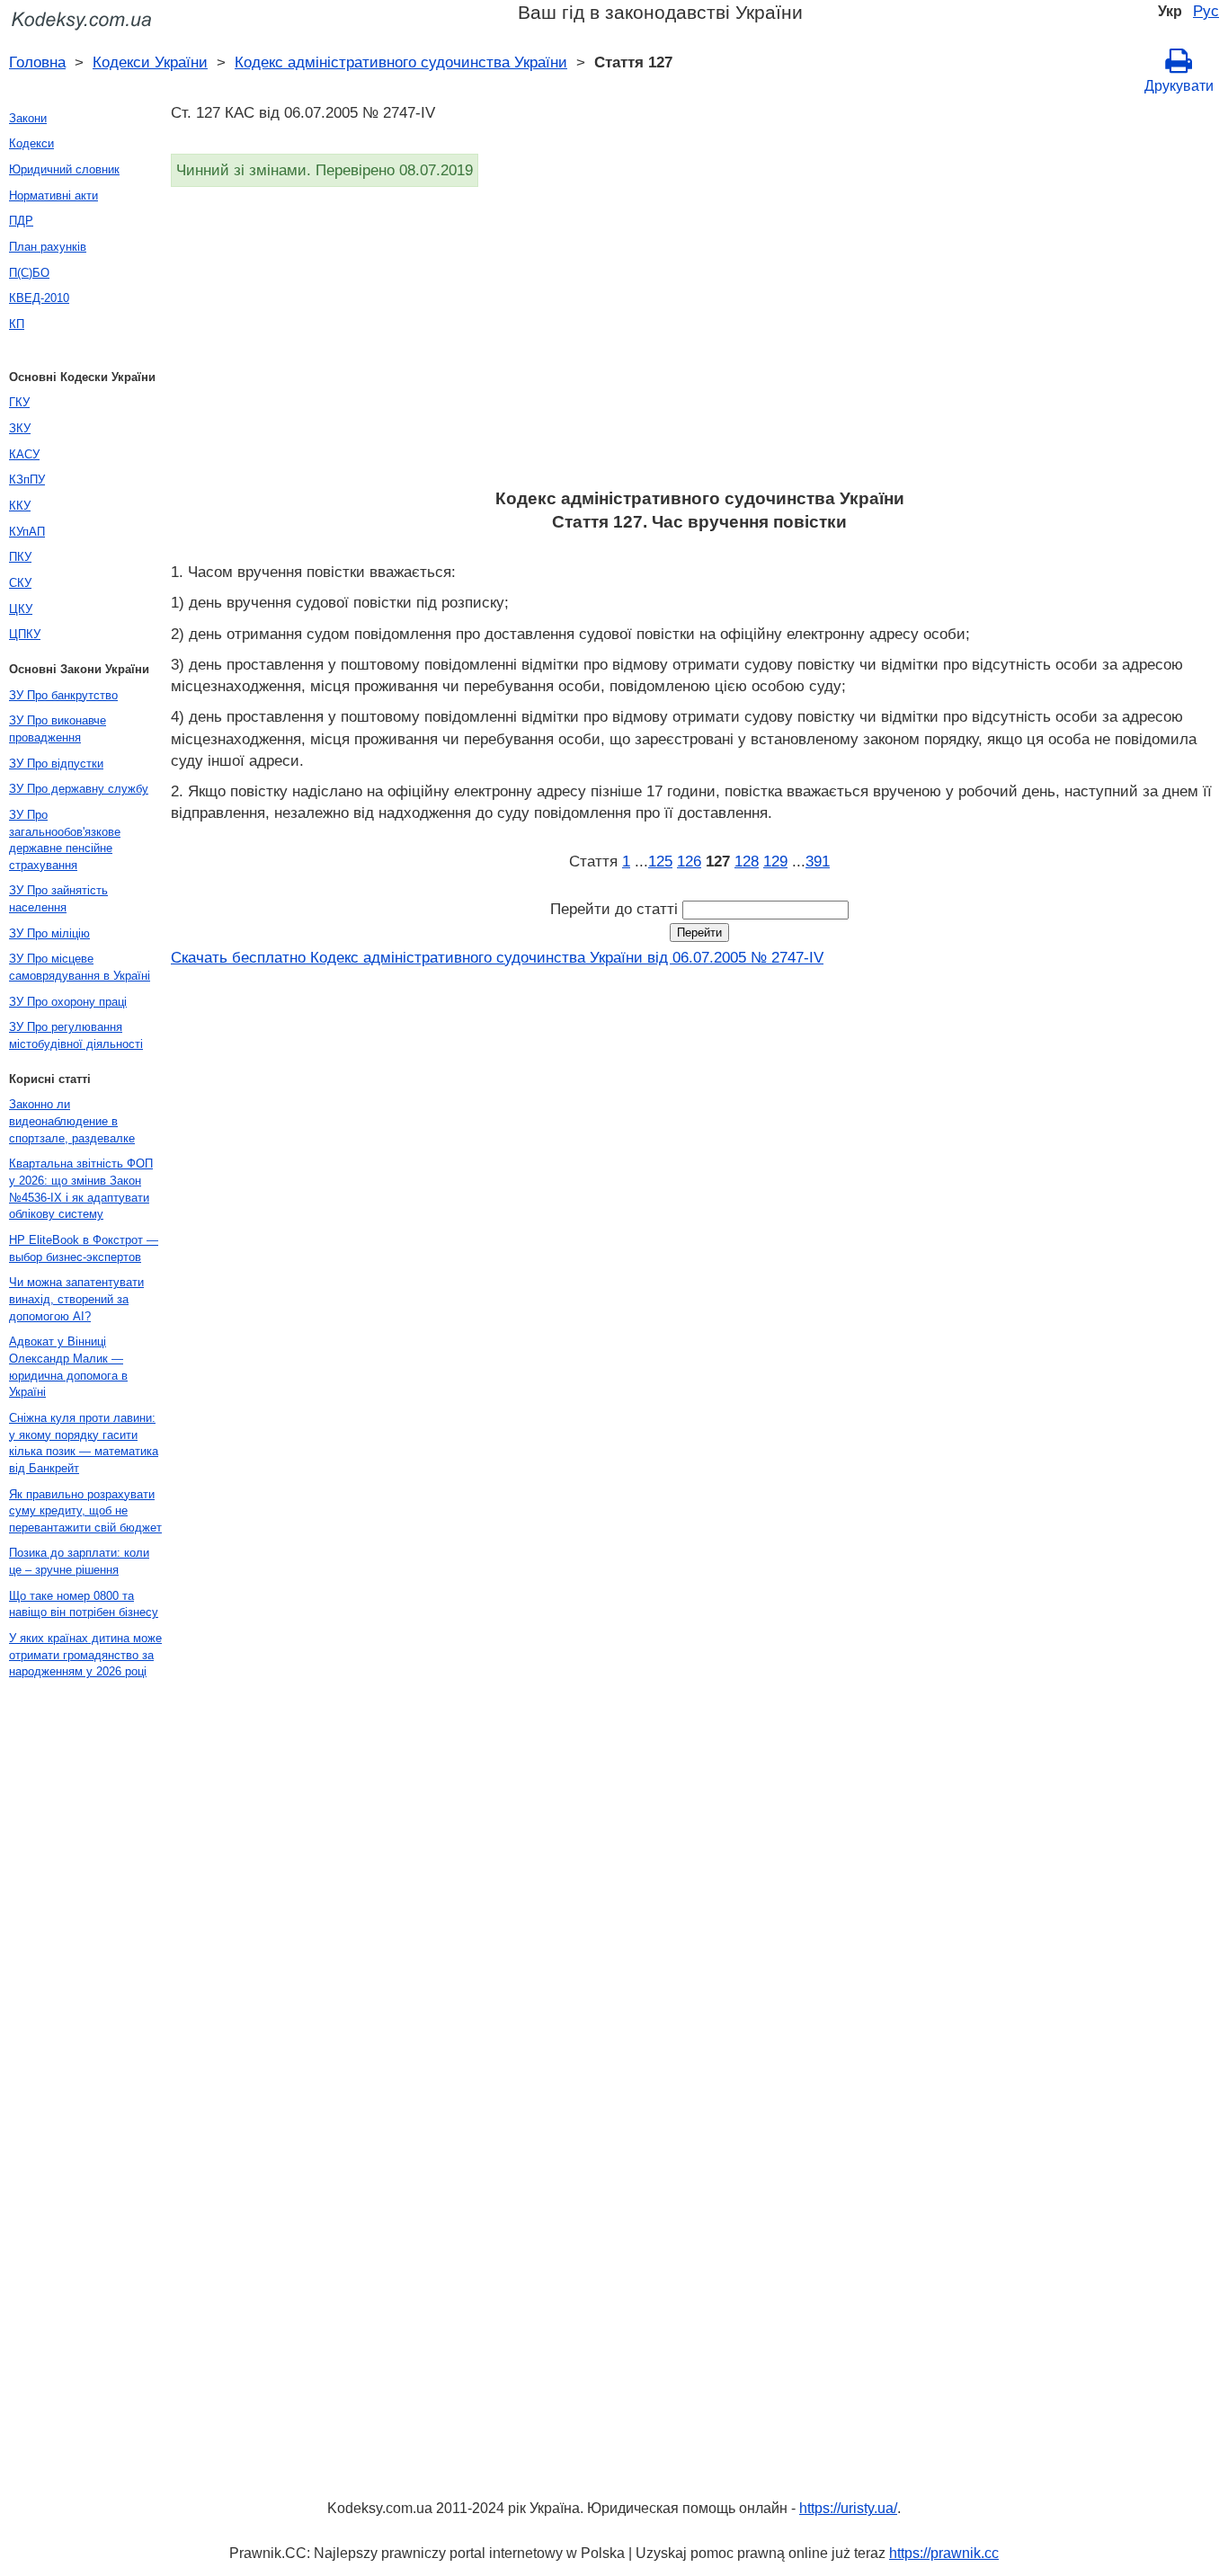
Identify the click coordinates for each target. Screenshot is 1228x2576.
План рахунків (48, 247)
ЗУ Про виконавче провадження (58, 729)
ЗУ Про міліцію (49, 933)
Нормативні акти (53, 195)
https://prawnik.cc (944, 2553)
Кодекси (31, 143)
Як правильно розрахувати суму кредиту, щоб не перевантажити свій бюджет (85, 1511)
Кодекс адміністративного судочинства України (401, 62)
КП (17, 324)
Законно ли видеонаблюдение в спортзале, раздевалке (72, 1121)
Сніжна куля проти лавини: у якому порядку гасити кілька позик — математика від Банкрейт (84, 1443)
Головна (37, 62)
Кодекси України (150, 62)
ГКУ (19, 402)
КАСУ (24, 454)
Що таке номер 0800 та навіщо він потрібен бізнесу (84, 1604)
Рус (1206, 11)
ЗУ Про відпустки (56, 764)
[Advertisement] (699, 343)
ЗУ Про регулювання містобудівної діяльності (76, 1035)
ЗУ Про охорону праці (68, 1002)
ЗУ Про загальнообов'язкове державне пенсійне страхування (65, 840)
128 (747, 861)
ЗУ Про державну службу (79, 789)
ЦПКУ (25, 634)
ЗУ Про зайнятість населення (58, 899)
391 (818, 861)
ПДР (21, 221)
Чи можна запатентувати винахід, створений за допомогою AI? (76, 1299)
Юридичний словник (64, 169)
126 (689, 861)
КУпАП (27, 532)
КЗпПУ (27, 480)
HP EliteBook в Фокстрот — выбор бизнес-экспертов (84, 1248)
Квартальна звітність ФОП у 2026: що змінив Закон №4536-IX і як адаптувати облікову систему (81, 1189)
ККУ (20, 506)
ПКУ (20, 557)
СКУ (20, 583)
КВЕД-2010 (39, 298)
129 (775, 861)
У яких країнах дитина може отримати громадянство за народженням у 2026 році (85, 1655)
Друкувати (1179, 86)
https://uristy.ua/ (848, 2508)
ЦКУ (21, 609)
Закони (28, 118)
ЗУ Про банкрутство (63, 695)
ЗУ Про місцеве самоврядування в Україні (80, 967)
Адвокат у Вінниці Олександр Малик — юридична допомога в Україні (68, 1367)
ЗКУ (20, 428)
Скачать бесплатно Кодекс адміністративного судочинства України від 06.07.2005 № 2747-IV (497, 957)
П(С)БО (29, 273)
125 (660, 861)
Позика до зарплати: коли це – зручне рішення (79, 1561)
